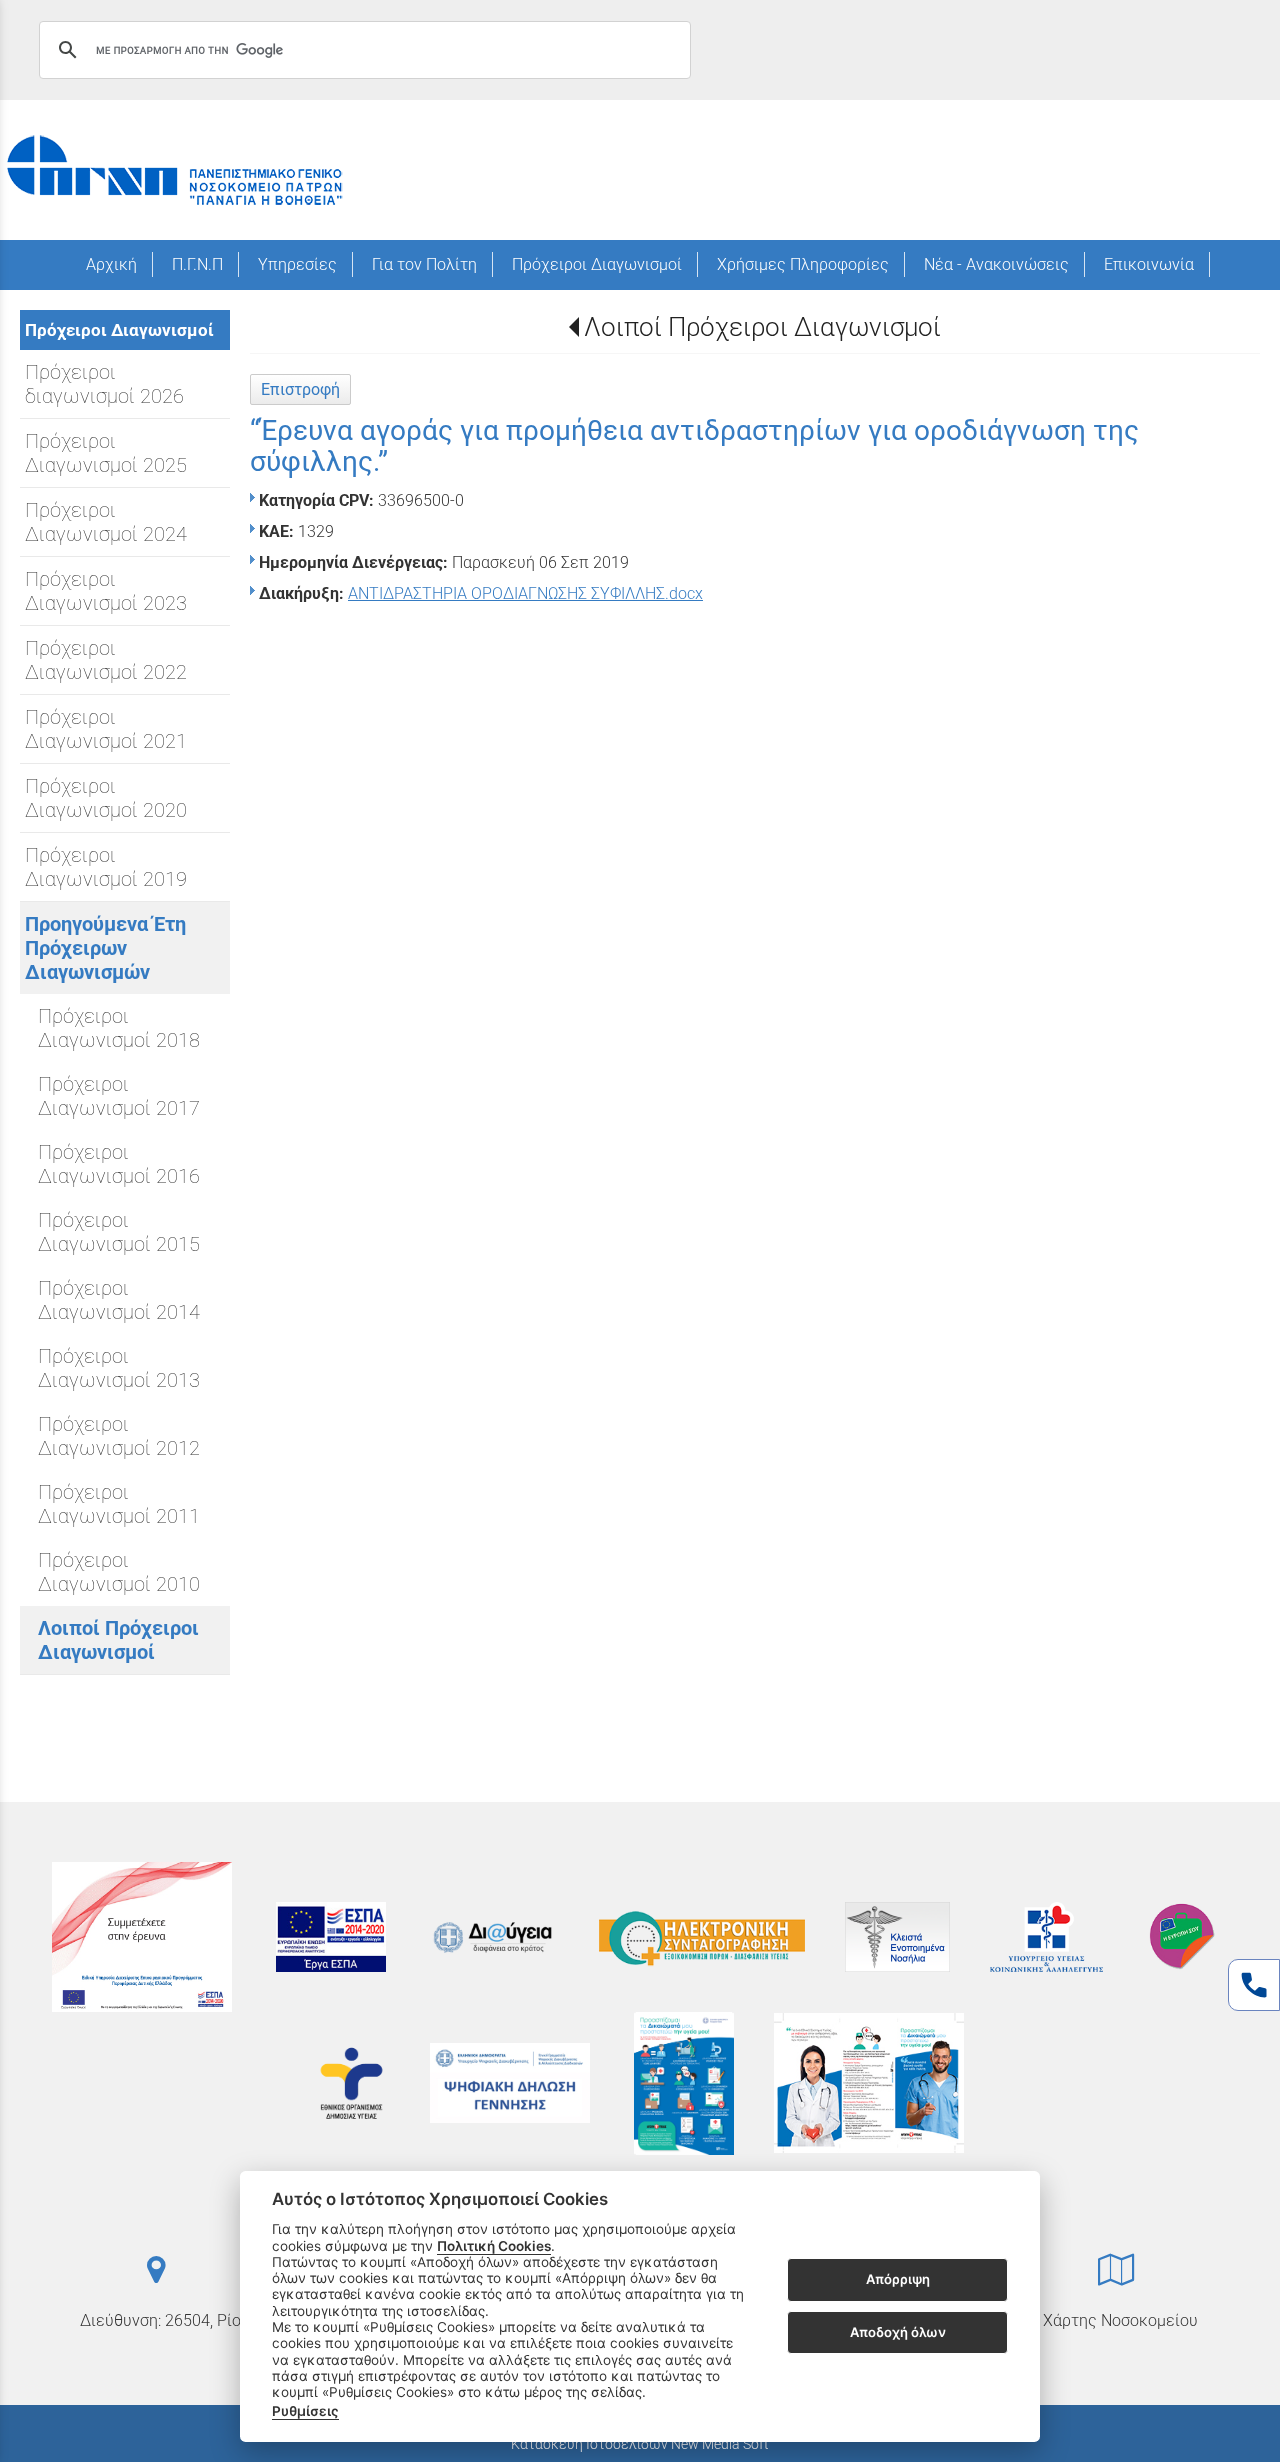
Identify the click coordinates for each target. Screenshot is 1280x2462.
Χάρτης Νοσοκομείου (1120, 2320)
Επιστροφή (300, 389)
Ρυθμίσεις (305, 2411)
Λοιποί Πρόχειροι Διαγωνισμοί (762, 327)
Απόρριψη (898, 2280)
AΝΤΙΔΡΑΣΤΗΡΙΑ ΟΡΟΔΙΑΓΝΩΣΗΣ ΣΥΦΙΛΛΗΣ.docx (525, 593)
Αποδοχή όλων (898, 2332)
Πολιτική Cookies (494, 2246)
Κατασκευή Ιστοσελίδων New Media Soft (640, 2444)
